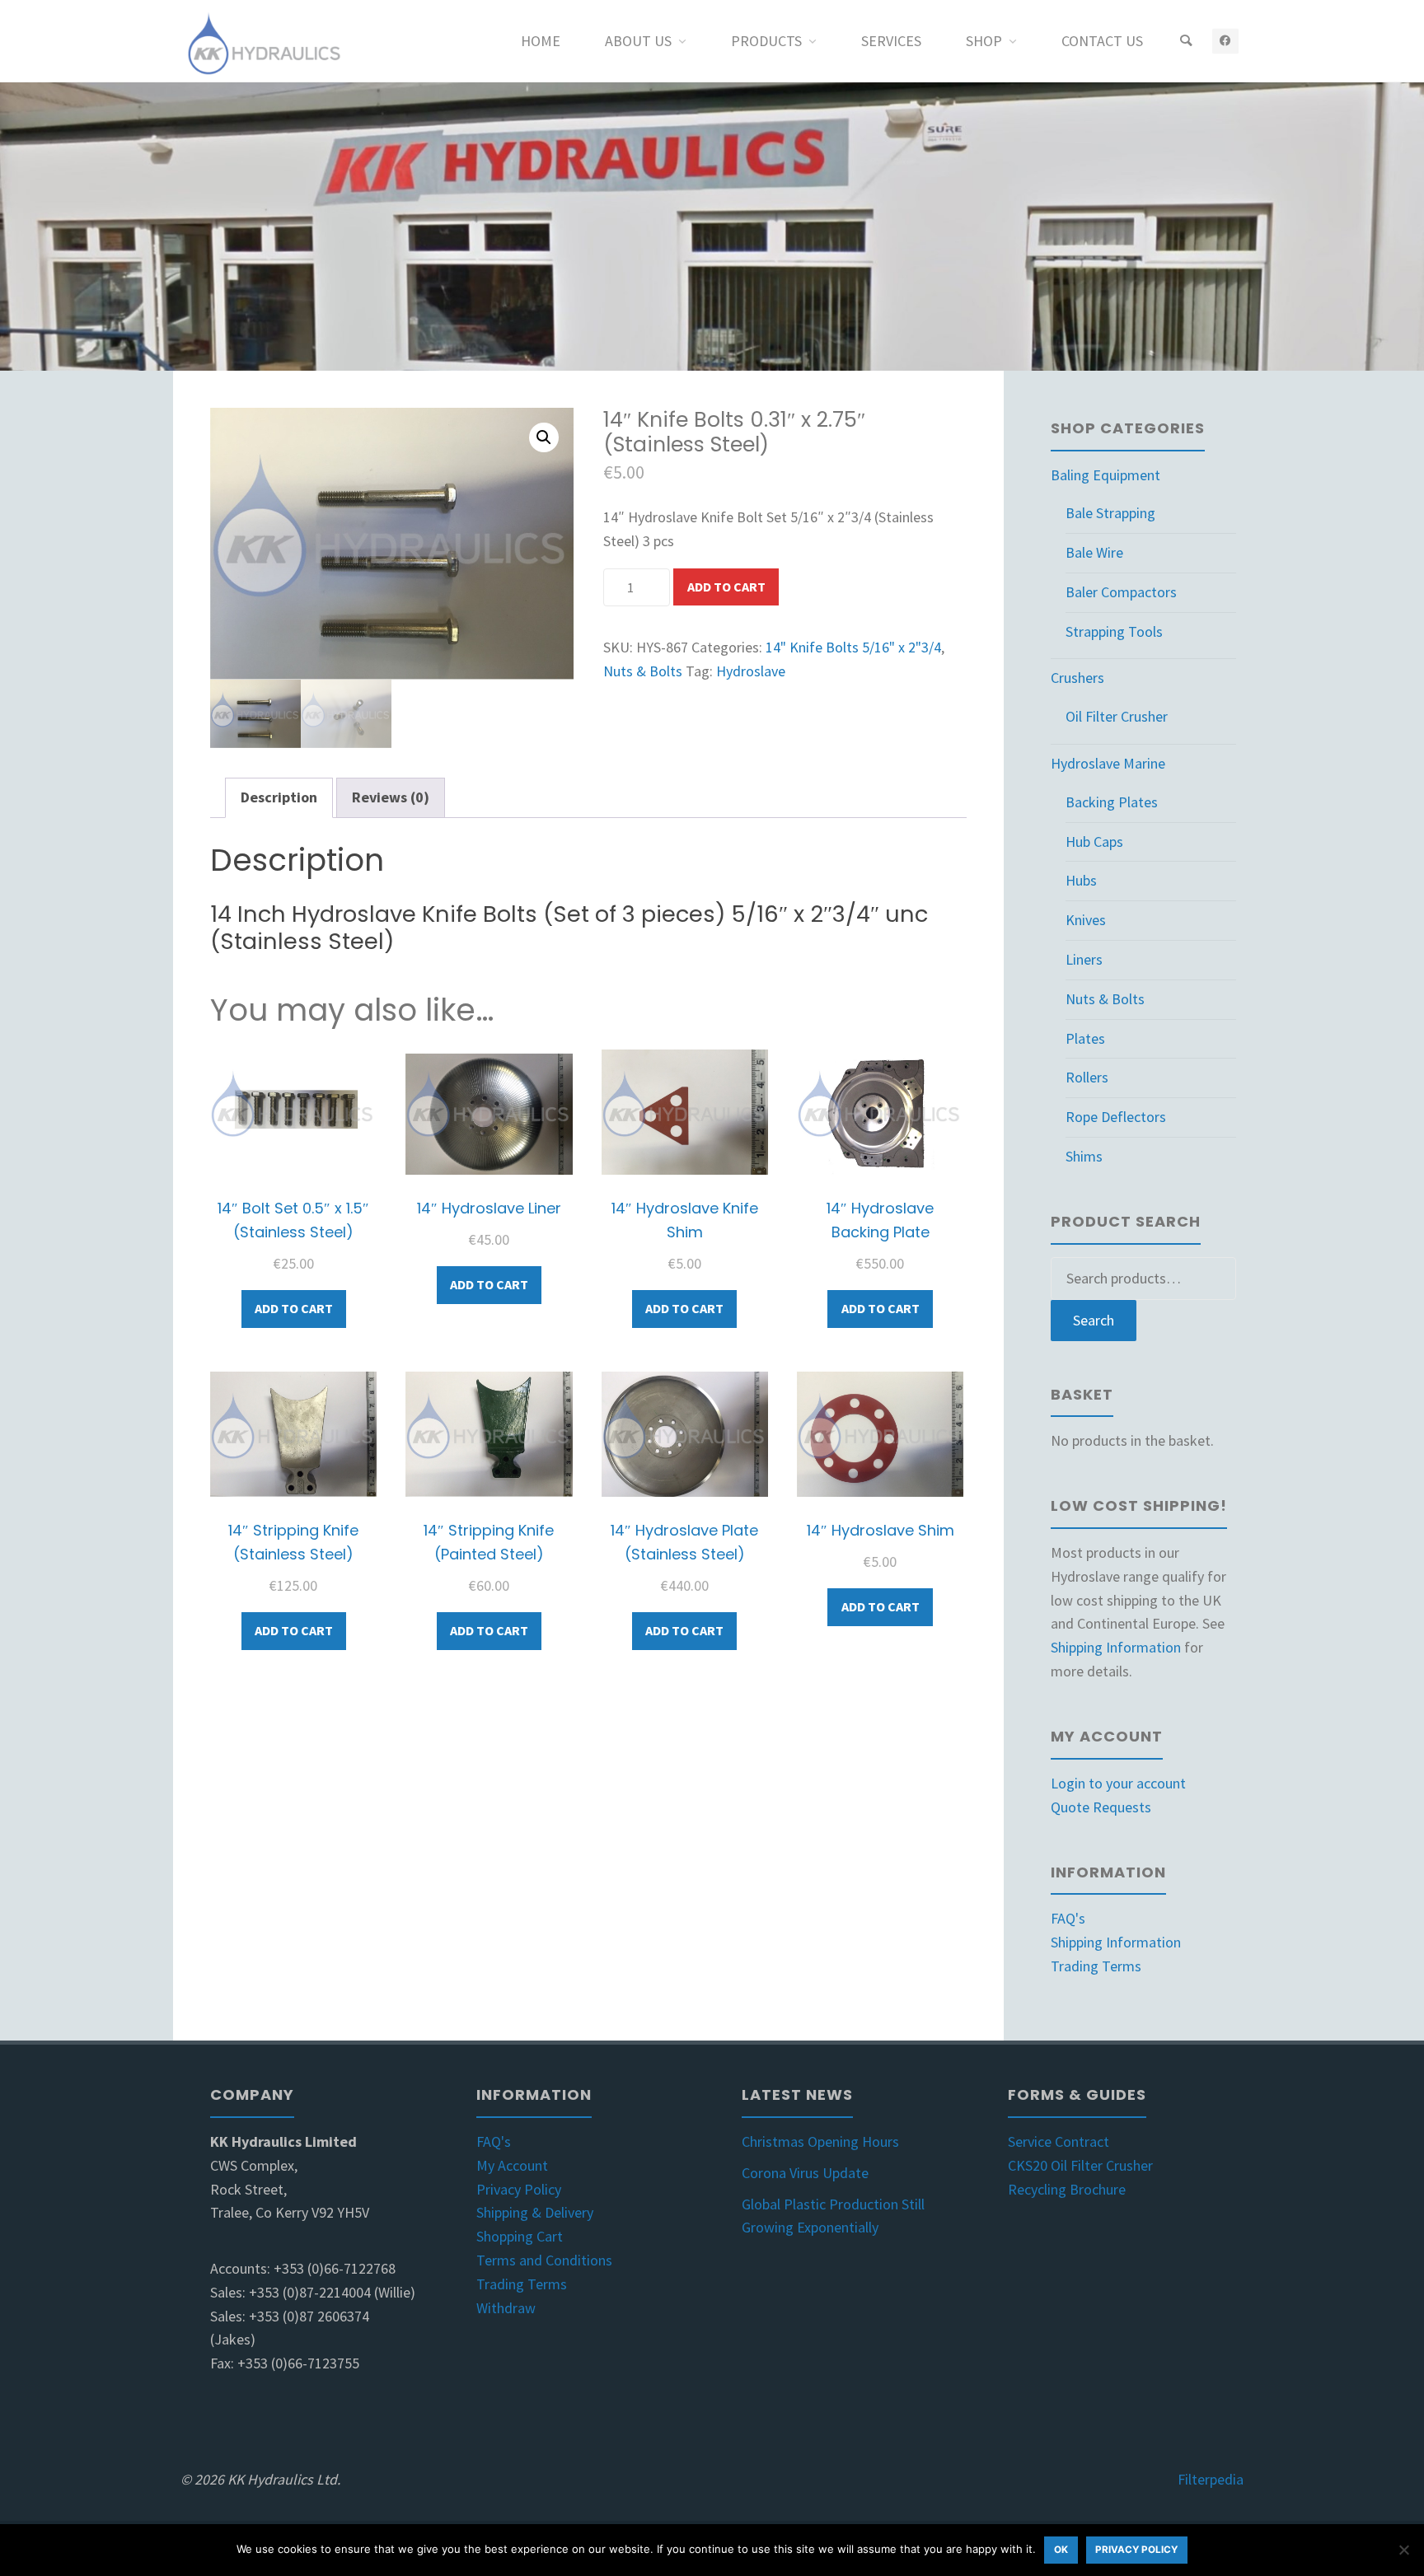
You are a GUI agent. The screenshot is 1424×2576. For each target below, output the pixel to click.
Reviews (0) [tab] (391, 797)
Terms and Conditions (544, 2260)
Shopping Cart (520, 2236)
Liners (1084, 959)
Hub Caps (1094, 842)
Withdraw (506, 2308)
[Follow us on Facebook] (1225, 41)
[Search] (1186, 41)
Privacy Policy (519, 2189)
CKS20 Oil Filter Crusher (1080, 2165)
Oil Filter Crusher (1117, 716)
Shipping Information (1116, 1647)
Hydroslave (751, 671)
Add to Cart (726, 587)
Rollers (1087, 1077)
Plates (1085, 1038)
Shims (1084, 1156)
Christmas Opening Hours (820, 2141)
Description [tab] (279, 797)
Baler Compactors (1121, 592)
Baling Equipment (1105, 475)
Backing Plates (1112, 802)
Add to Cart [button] (294, 1308)
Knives (1086, 920)
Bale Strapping (1110, 513)
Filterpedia (1211, 2479)
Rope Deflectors (1116, 1117)
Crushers (1077, 678)
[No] (1403, 2550)
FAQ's (1068, 1918)
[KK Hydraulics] (262, 41)
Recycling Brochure (1067, 2189)
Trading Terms (1096, 1966)
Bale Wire (1094, 552)
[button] (544, 437)
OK (1061, 2550)
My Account (512, 2165)
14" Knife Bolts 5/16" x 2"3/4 (853, 647)
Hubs (1081, 880)
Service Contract (1059, 2141)
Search (1094, 1320)
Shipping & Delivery (535, 2212)
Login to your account (1118, 1783)
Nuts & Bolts (643, 671)
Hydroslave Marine (1108, 763)
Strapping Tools (1114, 631)
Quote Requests (1101, 1807)
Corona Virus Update (805, 2173)
